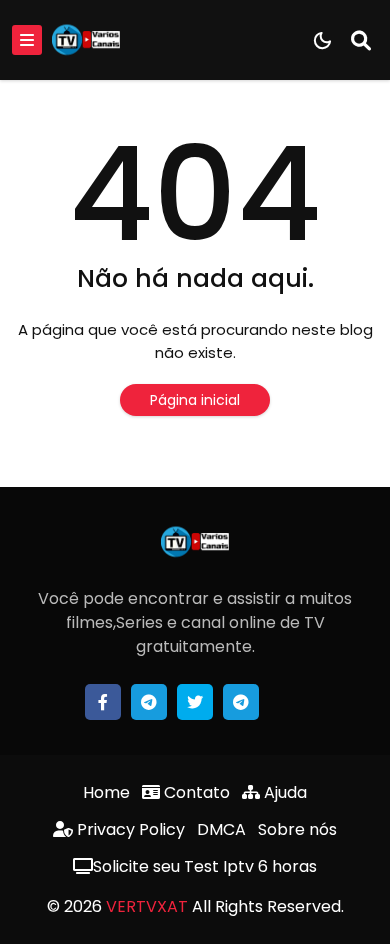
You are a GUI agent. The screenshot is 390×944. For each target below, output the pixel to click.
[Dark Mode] (322, 40)
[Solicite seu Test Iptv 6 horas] (287, 702)
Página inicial (195, 400)
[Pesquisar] (361, 40)
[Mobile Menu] (27, 40)
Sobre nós (297, 829)
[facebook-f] (103, 702)
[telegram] (149, 702)
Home (106, 792)
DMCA (221, 829)
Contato (195, 792)
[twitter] (195, 702)
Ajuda (283, 792)
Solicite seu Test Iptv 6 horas (205, 866)
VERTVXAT (147, 906)
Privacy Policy (129, 829)
